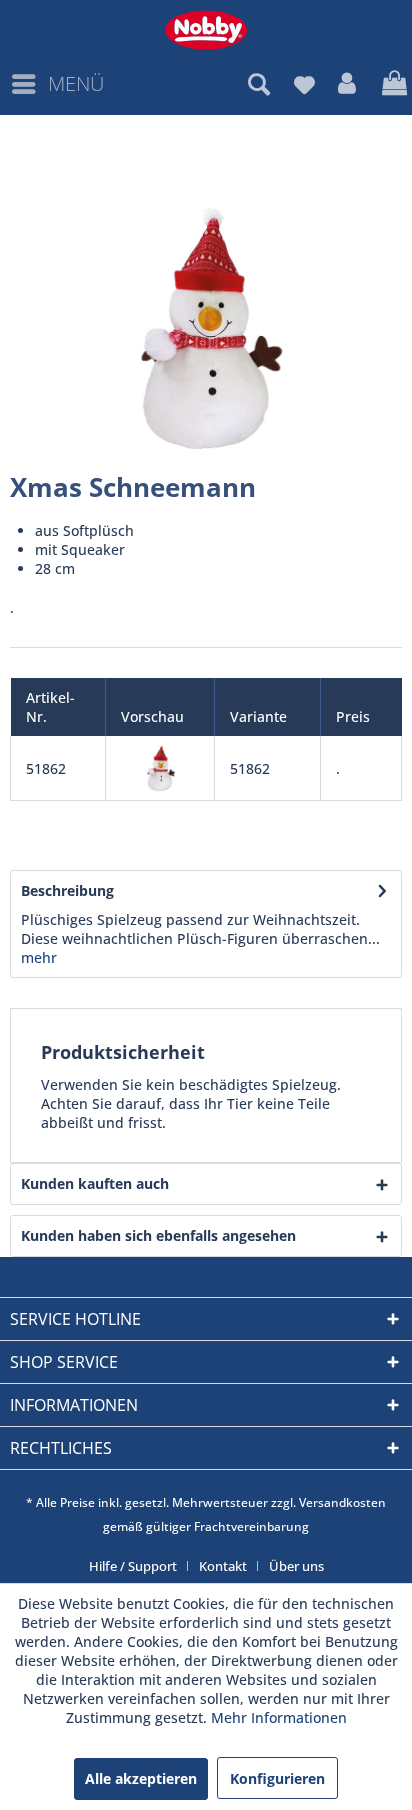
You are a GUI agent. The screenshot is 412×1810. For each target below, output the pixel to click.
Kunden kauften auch (95, 1183)
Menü (76, 83)
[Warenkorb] (392, 84)
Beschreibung (67, 890)
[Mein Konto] (348, 84)
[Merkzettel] (304, 84)
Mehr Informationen (279, 1717)
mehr (39, 957)
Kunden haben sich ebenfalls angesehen (158, 1235)
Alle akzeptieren (141, 1778)
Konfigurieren (277, 1778)
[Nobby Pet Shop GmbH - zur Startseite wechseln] (206, 30)
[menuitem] (57, 84)
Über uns (296, 1566)
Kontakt (223, 1566)
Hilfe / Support (133, 1566)
